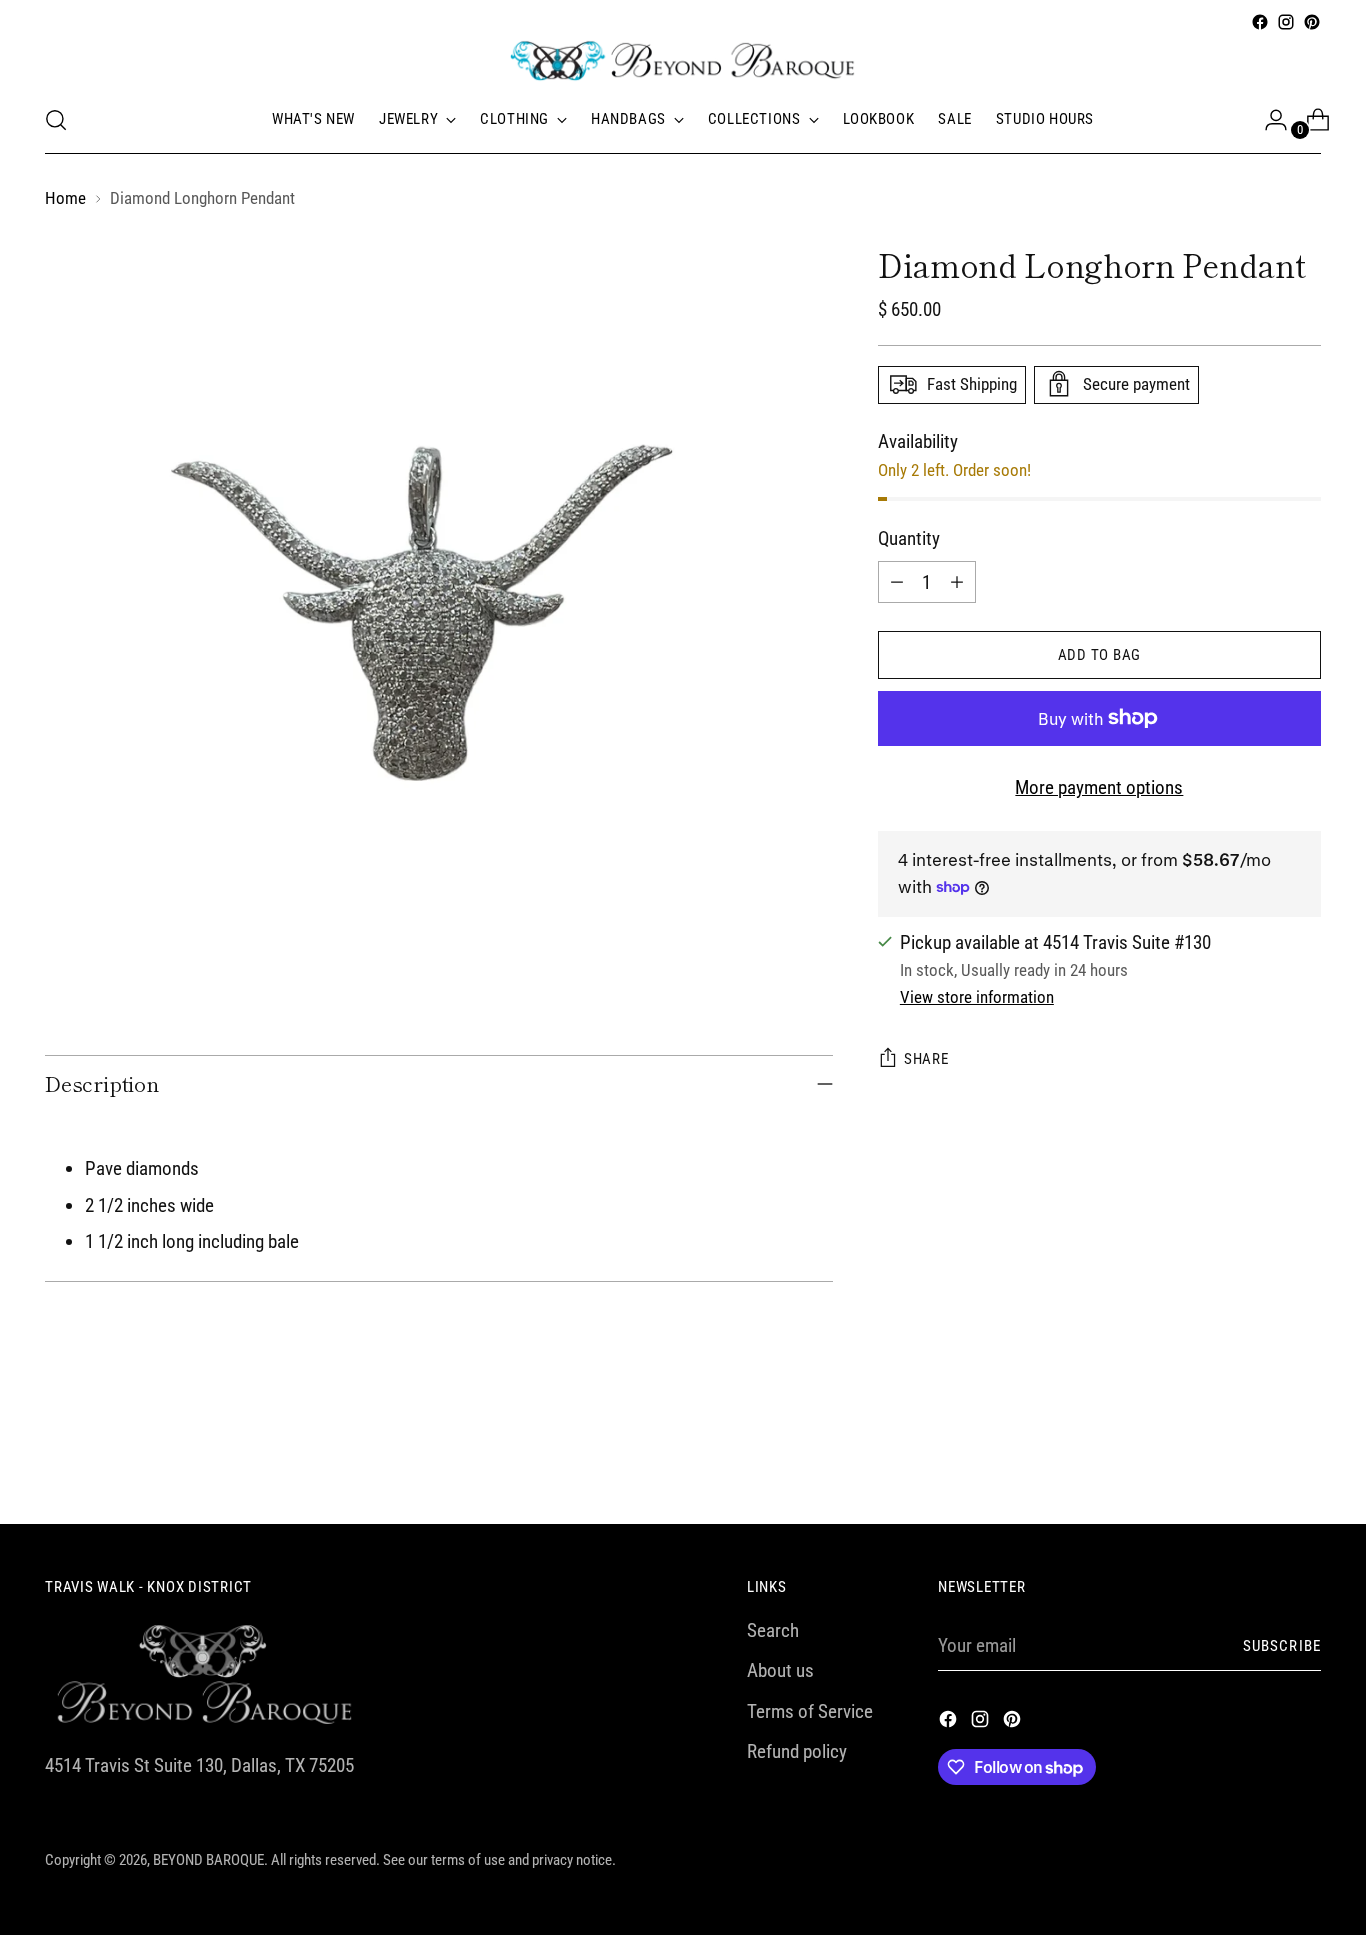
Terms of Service (810, 1711)
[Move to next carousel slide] (1304, 1455)
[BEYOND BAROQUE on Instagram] (1286, 22)
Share (926, 1059)
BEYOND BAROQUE (208, 1860)
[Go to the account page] (1268, 120)
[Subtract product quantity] (897, 582)
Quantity (909, 537)
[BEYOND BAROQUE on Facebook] (1260, 22)
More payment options (1099, 787)
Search (773, 1630)
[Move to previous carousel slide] (1258, 1456)
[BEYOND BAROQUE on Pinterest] (1312, 22)
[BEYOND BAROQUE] (683, 61)
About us (780, 1670)
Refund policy (797, 1751)
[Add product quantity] (957, 582)
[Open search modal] (56, 120)
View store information (977, 997)
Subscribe (1282, 1646)
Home (65, 198)
